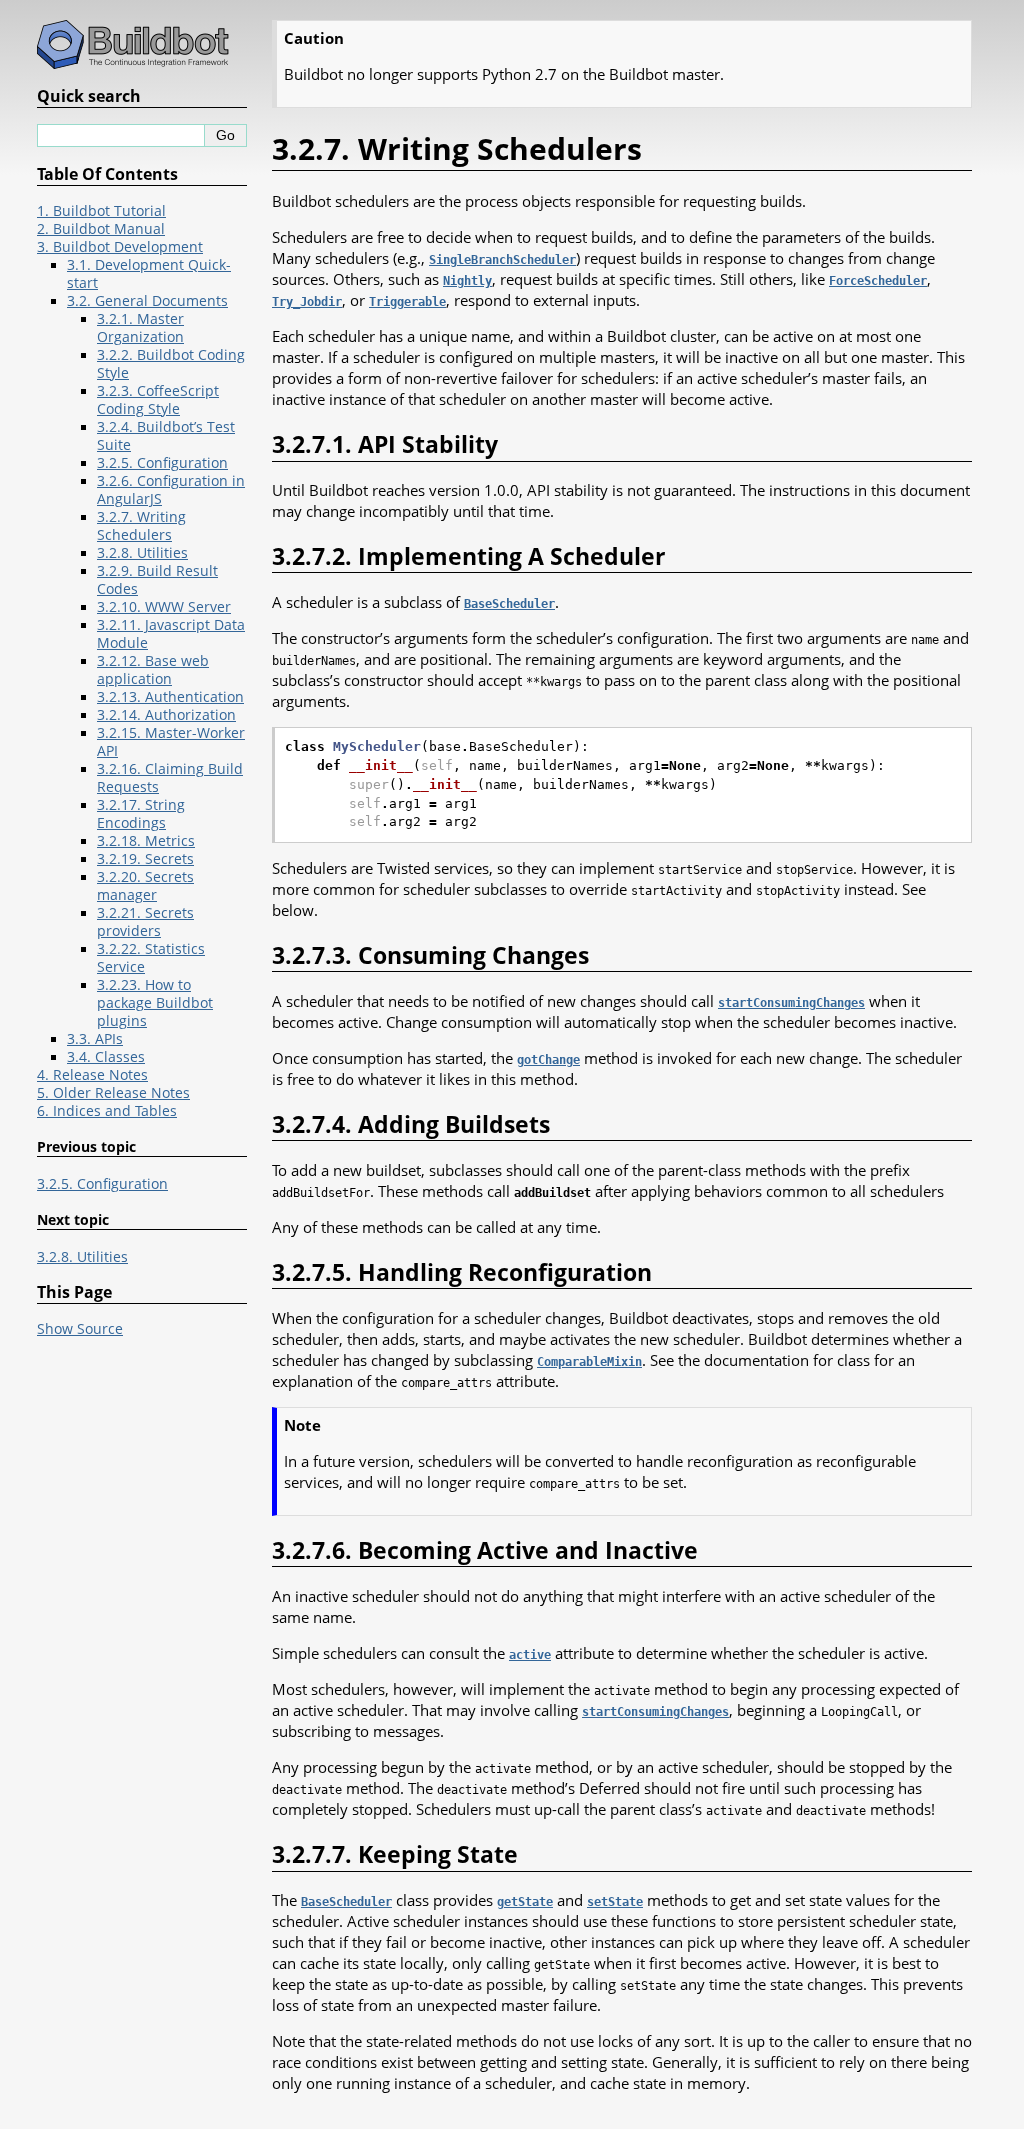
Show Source (80, 1329)
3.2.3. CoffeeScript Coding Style (158, 400)
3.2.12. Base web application (153, 670)
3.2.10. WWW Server (164, 607)
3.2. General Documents (147, 301)
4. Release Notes (92, 1075)
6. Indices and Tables (107, 1111)
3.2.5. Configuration (162, 463)
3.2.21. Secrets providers (145, 922)
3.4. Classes (106, 1057)
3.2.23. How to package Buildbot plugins (155, 1003)
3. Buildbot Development (120, 247)
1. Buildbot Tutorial (101, 211)
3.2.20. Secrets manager (145, 886)
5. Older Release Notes (113, 1093)
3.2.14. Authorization (166, 715)
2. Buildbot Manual (101, 229)
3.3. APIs (95, 1039)
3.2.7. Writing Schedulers (141, 526)
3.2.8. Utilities (142, 553)
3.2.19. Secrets (145, 859)
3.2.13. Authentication (170, 697)
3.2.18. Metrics (146, 841)
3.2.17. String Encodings (141, 814)
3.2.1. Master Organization (140, 328)
